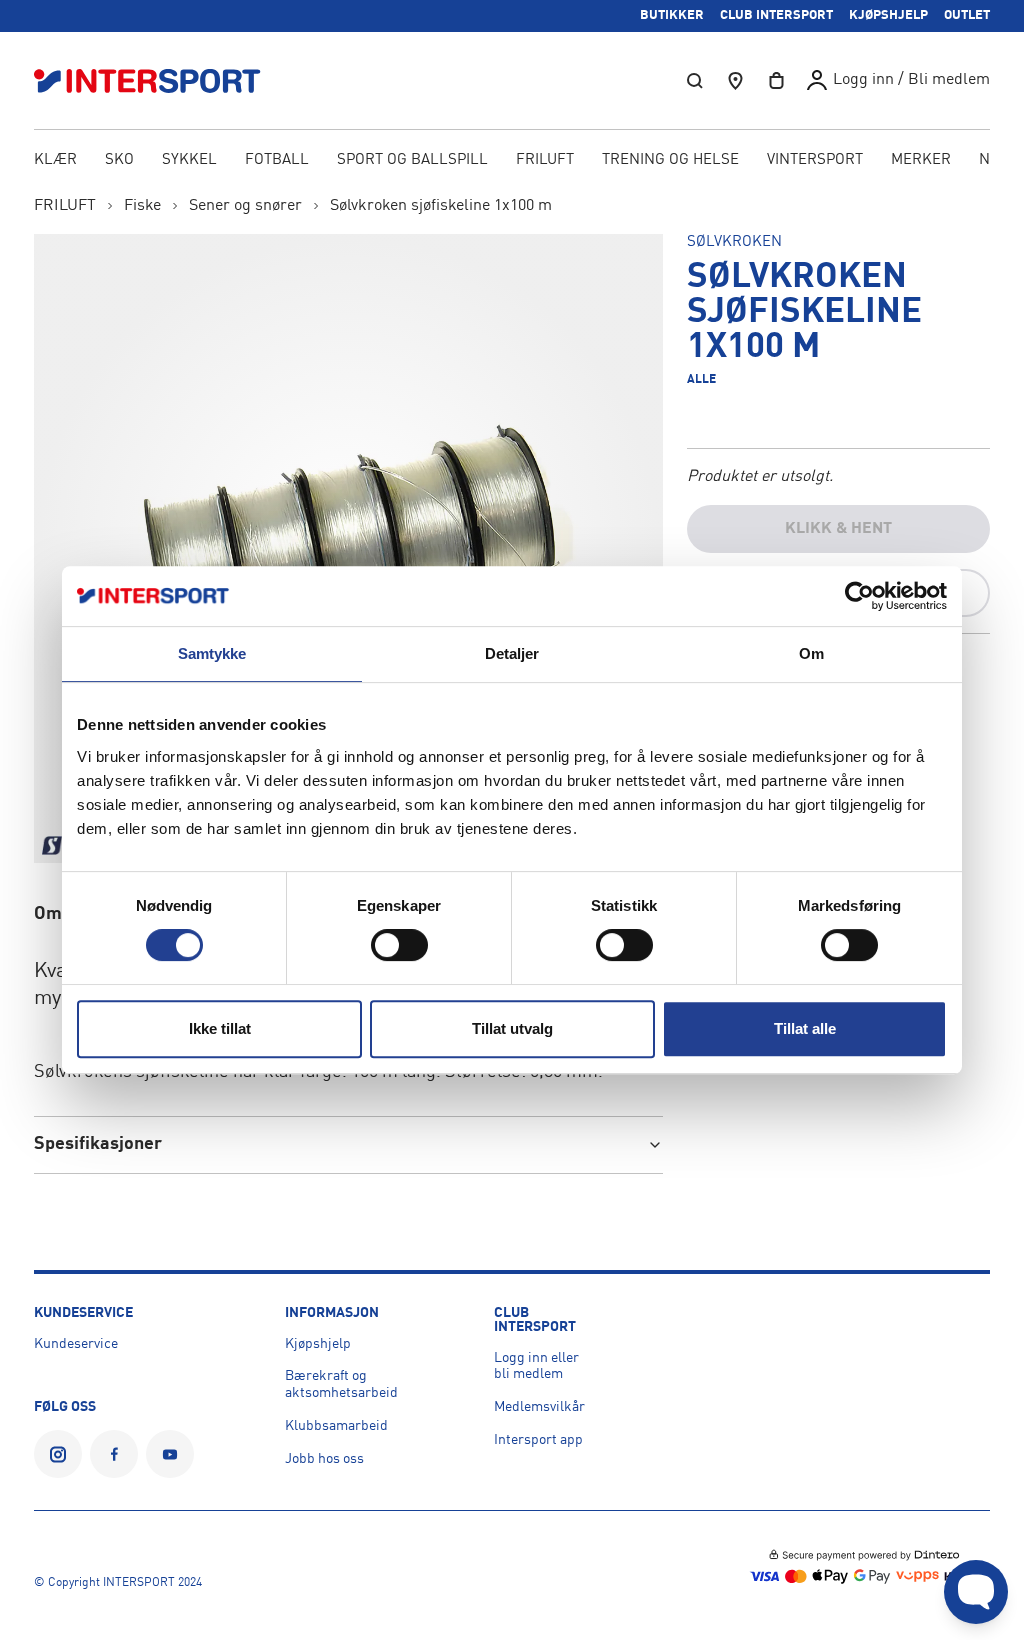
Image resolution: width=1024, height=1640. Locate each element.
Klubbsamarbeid (336, 1426)
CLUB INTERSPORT (776, 15)
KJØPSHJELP (888, 15)
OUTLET (967, 15)
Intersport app (538, 1440)
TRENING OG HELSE (670, 160)
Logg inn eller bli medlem (536, 1366)
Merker (921, 160)
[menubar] (512, 162)
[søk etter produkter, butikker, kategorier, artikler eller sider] (695, 80)
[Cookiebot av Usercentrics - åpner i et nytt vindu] (859, 596)
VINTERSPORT (815, 160)
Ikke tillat (220, 1028)
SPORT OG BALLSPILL (412, 160)
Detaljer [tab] (512, 653)
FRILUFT (545, 160)
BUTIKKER (672, 15)
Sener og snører (245, 206)
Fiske (142, 206)
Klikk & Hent (838, 529)
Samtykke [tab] (212, 653)
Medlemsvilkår (539, 1407)
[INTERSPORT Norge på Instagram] (58, 1454)
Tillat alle (805, 1028)
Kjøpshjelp (318, 1344)
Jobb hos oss (324, 1459)
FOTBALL (277, 160)
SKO (119, 160)
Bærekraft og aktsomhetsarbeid (341, 1384)
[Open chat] (976, 1592)
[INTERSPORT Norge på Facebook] (114, 1454)
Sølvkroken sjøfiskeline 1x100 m (441, 206)
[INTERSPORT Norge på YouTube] (170, 1454)
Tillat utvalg (512, 1028)
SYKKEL (189, 160)
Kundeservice (76, 1344)
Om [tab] (811, 653)
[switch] (399, 945)
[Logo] (158, 80)
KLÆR (55, 160)
